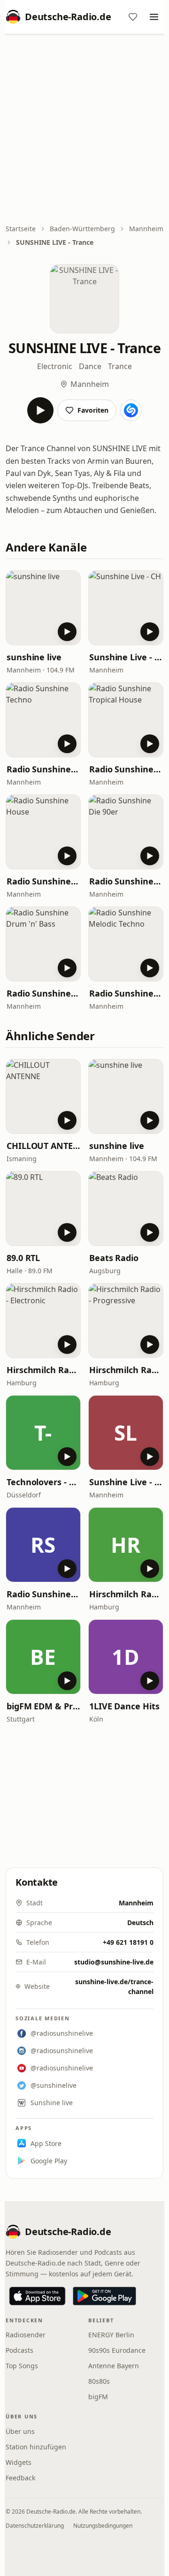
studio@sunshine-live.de (114, 1962)
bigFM (98, 2397)
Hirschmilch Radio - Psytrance (126, 1594)
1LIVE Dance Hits (124, 1706)
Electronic (55, 366)
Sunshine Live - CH (126, 657)
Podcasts (19, 2350)
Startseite (21, 229)
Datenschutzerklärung (35, 2526)
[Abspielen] (40, 410)
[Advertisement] (84, 130)
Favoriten (93, 410)
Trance (120, 366)
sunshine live (34, 657)
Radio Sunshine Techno (43, 769)
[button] (43, 608)
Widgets (19, 2462)
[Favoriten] (133, 17)
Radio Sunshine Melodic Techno (126, 993)
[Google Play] (104, 2296)
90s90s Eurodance (117, 2350)
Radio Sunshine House (43, 881)
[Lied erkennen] (131, 410)
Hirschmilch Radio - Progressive (126, 1370)
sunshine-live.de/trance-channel (114, 1987)
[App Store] (37, 2296)
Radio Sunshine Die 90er (126, 881)
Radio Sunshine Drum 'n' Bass (43, 993)
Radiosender (26, 2335)
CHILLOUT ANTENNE (43, 1146)
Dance (90, 366)
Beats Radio (114, 1258)
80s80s (99, 2381)
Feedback (20, 2478)
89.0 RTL (23, 1258)
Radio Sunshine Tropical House (126, 769)
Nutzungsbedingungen (103, 2526)
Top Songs (22, 2366)
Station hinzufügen (36, 2447)
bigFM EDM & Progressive (43, 1706)
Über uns (20, 2431)
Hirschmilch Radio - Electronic (43, 1370)
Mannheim (146, 229)
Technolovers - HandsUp (43, 1482)
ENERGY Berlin (111, 2335)
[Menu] (154, 17)
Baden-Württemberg (82, 229)
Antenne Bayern (114, 2366)
